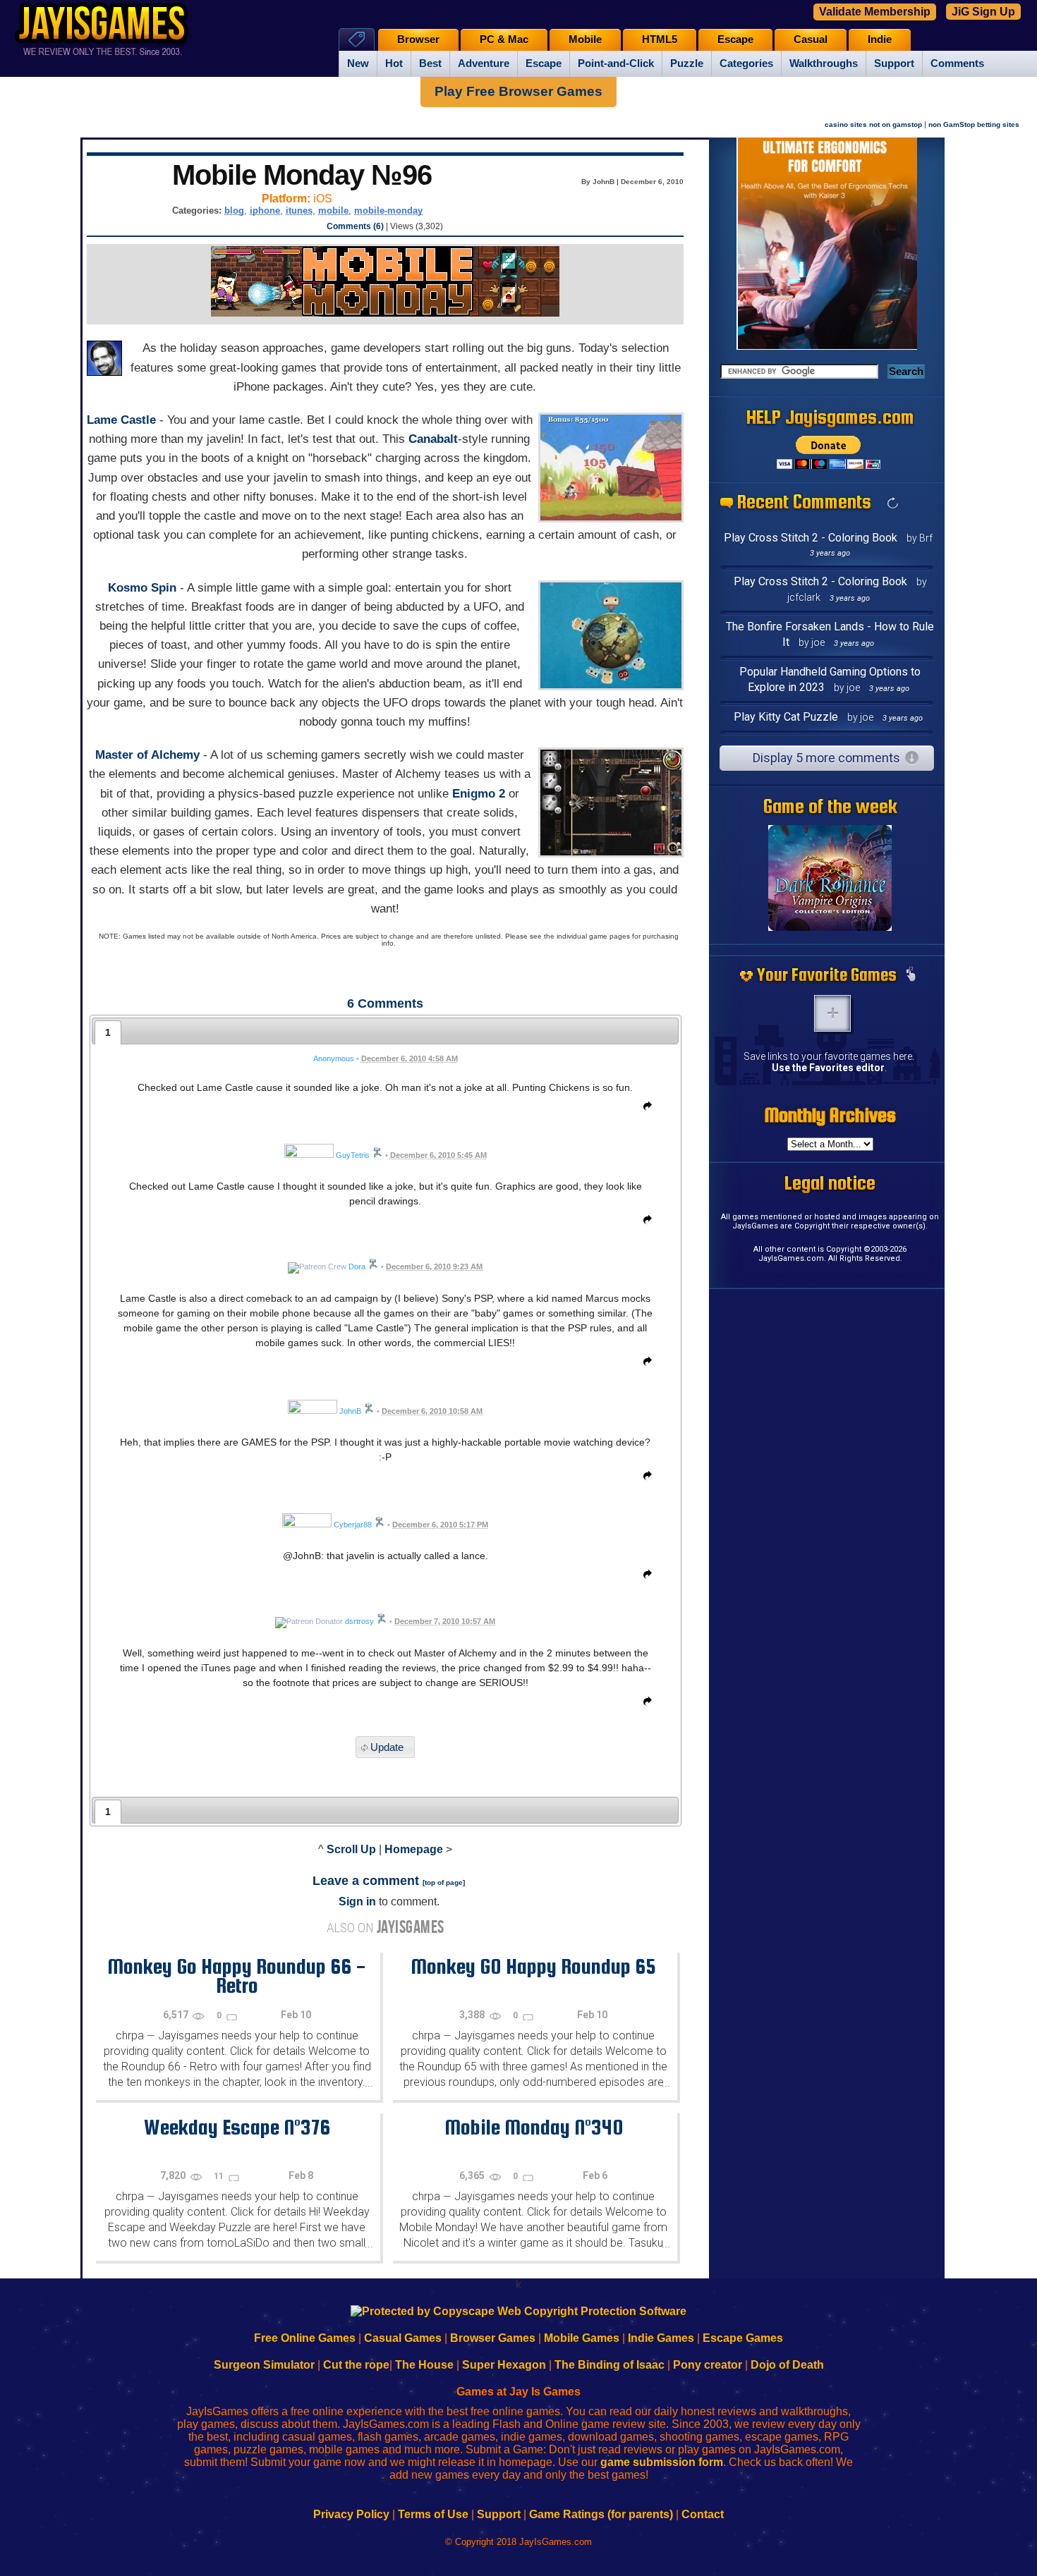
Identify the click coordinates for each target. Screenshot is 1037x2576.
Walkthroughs (824, 63)
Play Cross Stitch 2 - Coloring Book (811, 538)
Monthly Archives (830, 1115)
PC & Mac (504, 39)
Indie (880, 39)
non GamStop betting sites (974, 124)
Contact (703, 2514)
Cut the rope (356, 2365)
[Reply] (644, 1109)
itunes (299, 210)
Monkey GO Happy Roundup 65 (533, 1966)
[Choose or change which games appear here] (911, 975)
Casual (811, 39)
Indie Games (661, 2338)
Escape (544, 63)
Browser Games (493, 2338)
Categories (746, 63)
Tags (357, 39)
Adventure (484, 63)
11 (220, 2176)
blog (234, 210)
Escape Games (743, 2338)
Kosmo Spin (142, 588)
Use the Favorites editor (828, 1068)
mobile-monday (388, 210)
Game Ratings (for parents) (601, 2514)
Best (430, 63)
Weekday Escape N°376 (237, 2127)
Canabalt (433, 439)
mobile (333, 210)
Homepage (414, 1849)
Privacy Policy (351, 2514)
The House (424, 2365)
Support (894, 63)
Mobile (585, 39)
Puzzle (687, 63)
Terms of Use (433, 2514)
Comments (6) (355, 226)
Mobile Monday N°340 (534, 2127)
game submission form (662, 2462)
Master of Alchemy (147, 755)
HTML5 (660, 39)
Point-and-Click (616, 63)
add (832, 1013)
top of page (444, 1882)
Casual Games (403, 2338)
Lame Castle (121, 420)
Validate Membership (875, 12)
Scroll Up (351, 1849)
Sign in (357, 1902)
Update (387, 1747)
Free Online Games (305, 2338)
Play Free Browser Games (518, 91)
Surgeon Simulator (264, 2365)
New (358, 63)
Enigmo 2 (479, 794)
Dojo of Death (787, 2365)
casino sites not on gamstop (873, 124)
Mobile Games (582, 2338)
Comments (957, 63)
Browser (418, 39)
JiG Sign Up (983, 12)
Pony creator (708, 2365)
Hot (394, 63)
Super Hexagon (504, 2365)
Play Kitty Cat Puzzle (786, 717)
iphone (265, 210)
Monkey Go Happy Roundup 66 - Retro (237, 1976)
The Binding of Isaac (610, 2365)
